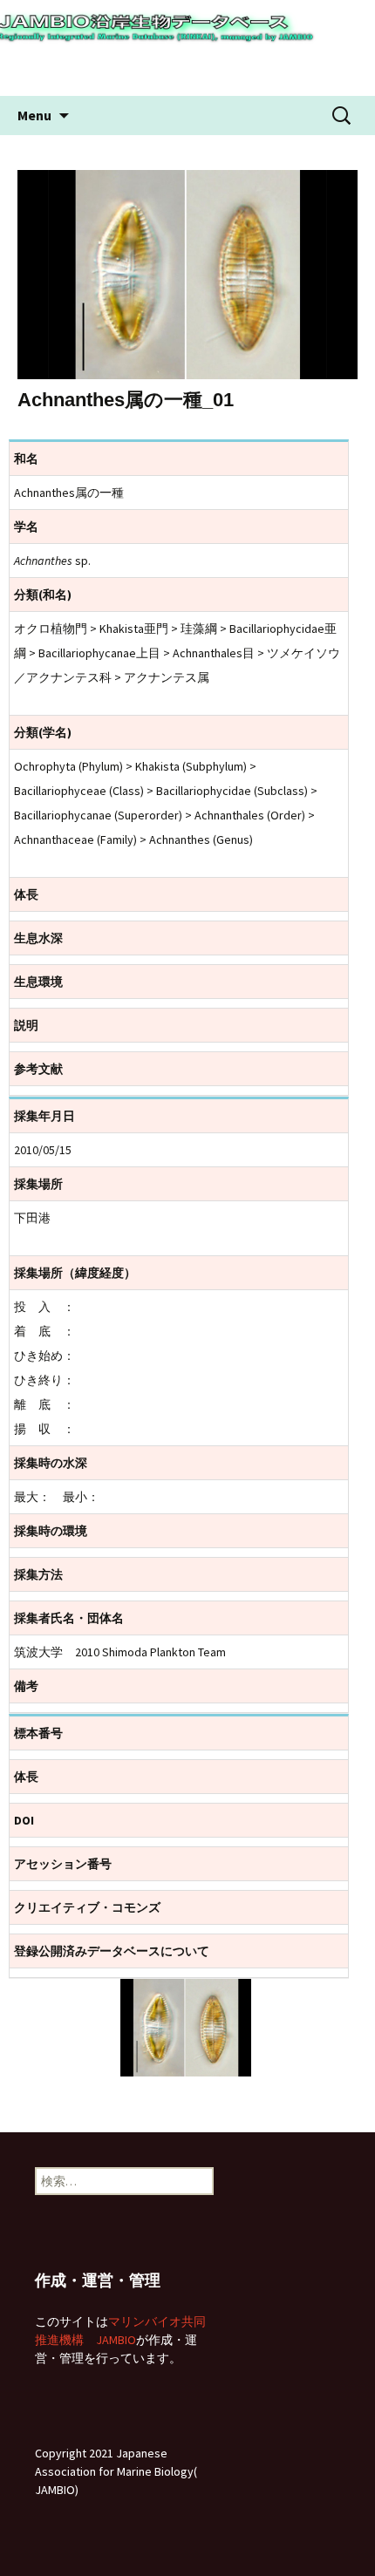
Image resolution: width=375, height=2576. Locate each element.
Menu (34, 115)
